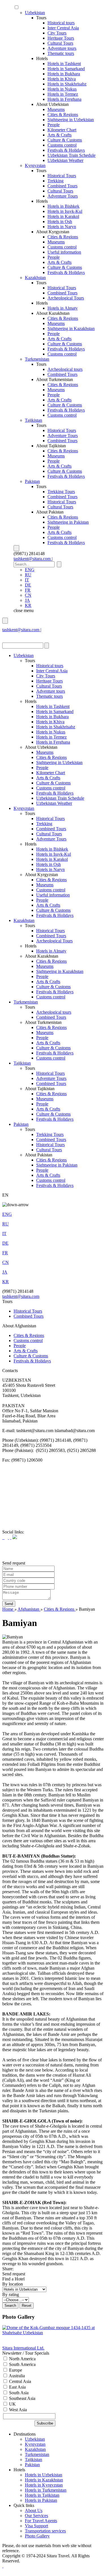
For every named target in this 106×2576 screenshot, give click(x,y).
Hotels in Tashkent (64, 64)
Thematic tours (61, 53)
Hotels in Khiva (62, 79)
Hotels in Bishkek (63, 206)
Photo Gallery (37, 2536)
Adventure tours (62, 48)
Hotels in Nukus (62, 89)
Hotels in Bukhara (64, 74)
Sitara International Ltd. (23, 2348)
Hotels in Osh (60, 222)
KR (28, 605)
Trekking (56, 181)
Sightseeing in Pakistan (68, 522)
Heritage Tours (61, 38)
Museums (56, 109)
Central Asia (20, 2381)
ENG (30, 570)
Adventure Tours (63, 196)
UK (12, 2404)
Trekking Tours (61, 492)
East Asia (17, 2387)
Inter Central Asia (63, 28)
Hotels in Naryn (62, 227)
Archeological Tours (66, 298)
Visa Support (36, 2526)
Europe (15, 2370)
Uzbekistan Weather (65, 160)
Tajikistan (33, 420)
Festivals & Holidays (66, 150)
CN (28, 595)
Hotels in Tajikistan (42, 2495)
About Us (34, 2510)
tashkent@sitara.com (21, 1296)
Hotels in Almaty (63, 308)
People (54, 125)
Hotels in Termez (63, 94)
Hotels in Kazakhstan (44, 2480)
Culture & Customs (65, 140)
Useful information (64, 252)
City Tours (57, 33)
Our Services (36, 2516)
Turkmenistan (37, 359)
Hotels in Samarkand (66, 69)
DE (28, 585)
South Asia (18, 2393)
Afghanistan (29, 1609)
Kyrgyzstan (35, 165)
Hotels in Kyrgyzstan (44, 2485)
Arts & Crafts (60, 135)
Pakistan (32, 481)
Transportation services (45, 2531)
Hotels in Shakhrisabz (67, 84)
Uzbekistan (35, 13)
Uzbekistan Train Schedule (72, 155)
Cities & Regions (63, 115)
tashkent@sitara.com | (33, 559)
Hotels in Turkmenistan (46, 2490)
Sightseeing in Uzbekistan (71, 120)
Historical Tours (62, 176)
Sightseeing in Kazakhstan (71, 329)
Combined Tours (62, 186)
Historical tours (61, 23)
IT (27, 580)
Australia (16, 2376)
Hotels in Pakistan (41, 2500)
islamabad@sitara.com (22, 635)
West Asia (17, 2410)
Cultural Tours (60, 43)
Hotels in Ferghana (64, 99)
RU (28, 575)
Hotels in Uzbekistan (44, 2475)
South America (22, 2364)
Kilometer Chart (62, 130)
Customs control (62, 145)
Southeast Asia (22, 2398)
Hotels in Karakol (63, 216)
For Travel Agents (41, 2521)
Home (8, 1609)
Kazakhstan (35, 278)
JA (27, 600)
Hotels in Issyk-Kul (65, 211)
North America (22, 2359)
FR (28, 590)
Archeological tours (65, 369)
